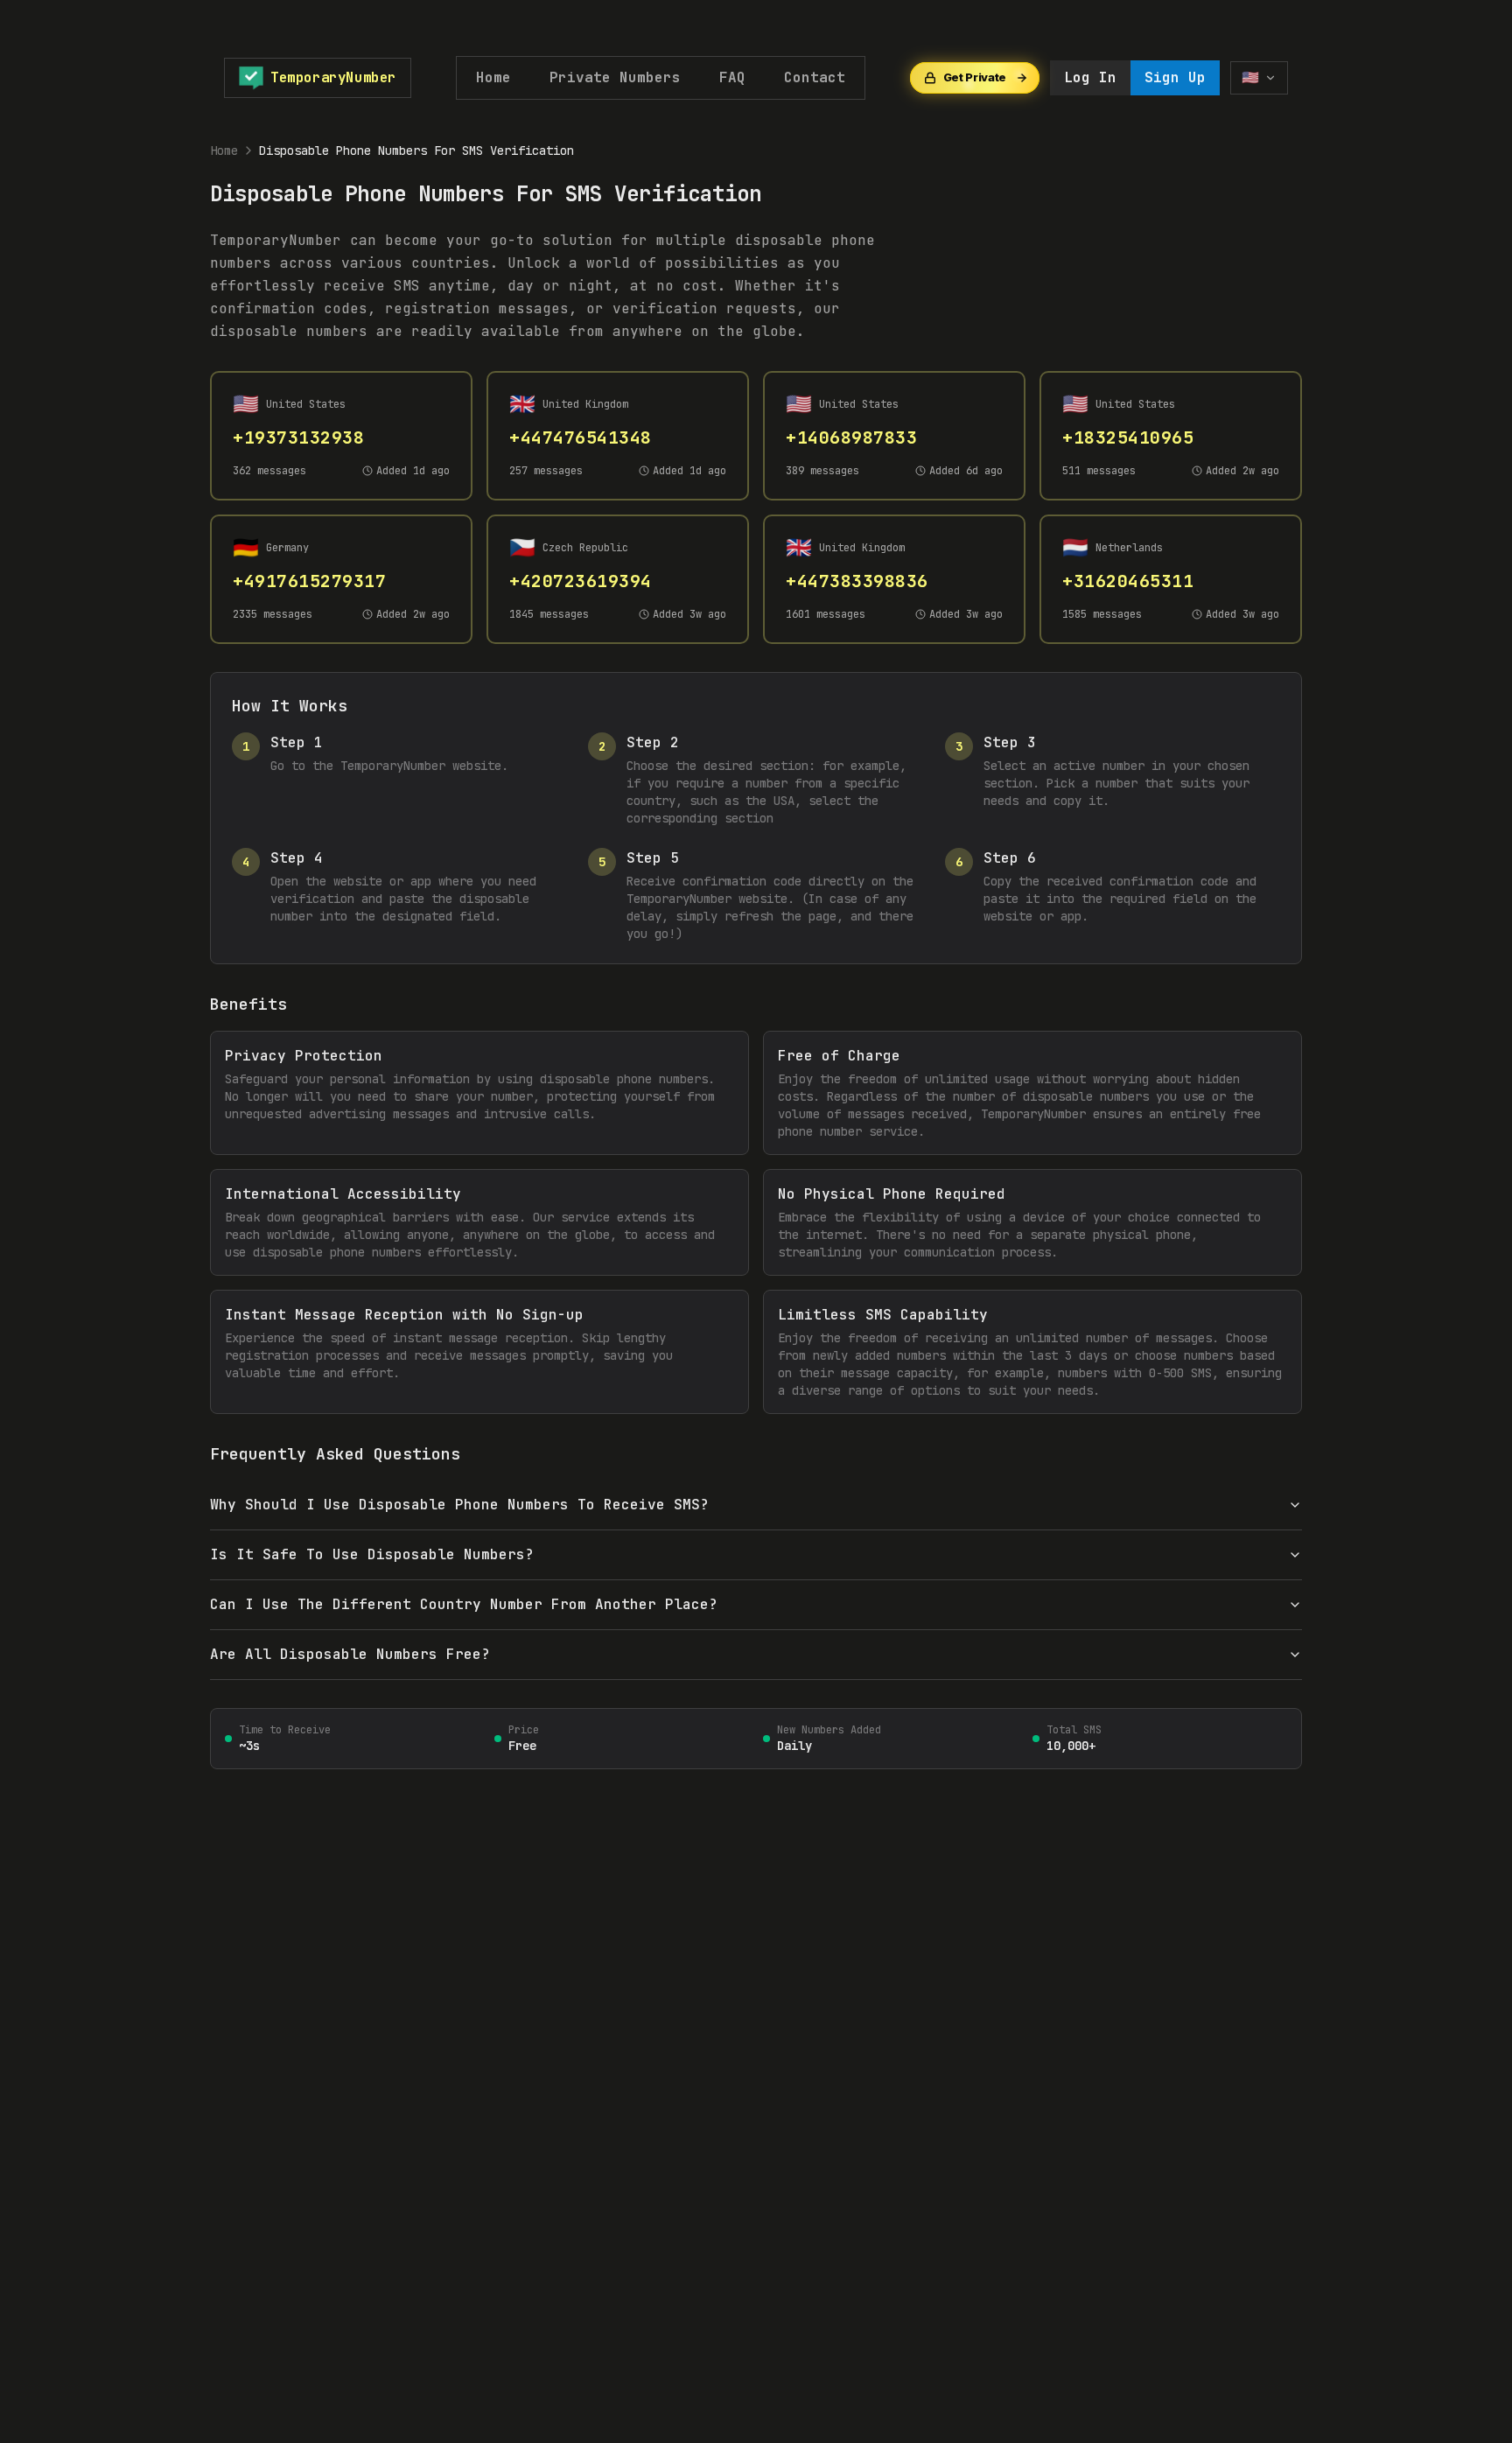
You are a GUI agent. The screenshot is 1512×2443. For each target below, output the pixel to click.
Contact (815, 77)
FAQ (732, 77)
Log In (1090, 77)
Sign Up (1175, 77)
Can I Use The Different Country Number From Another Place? (464, 1604)
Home (493, 77)
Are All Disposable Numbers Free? (350, 1654)
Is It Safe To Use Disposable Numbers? (372, 1554)
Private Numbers (615, 77)
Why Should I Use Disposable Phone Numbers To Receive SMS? (459, 1505)
